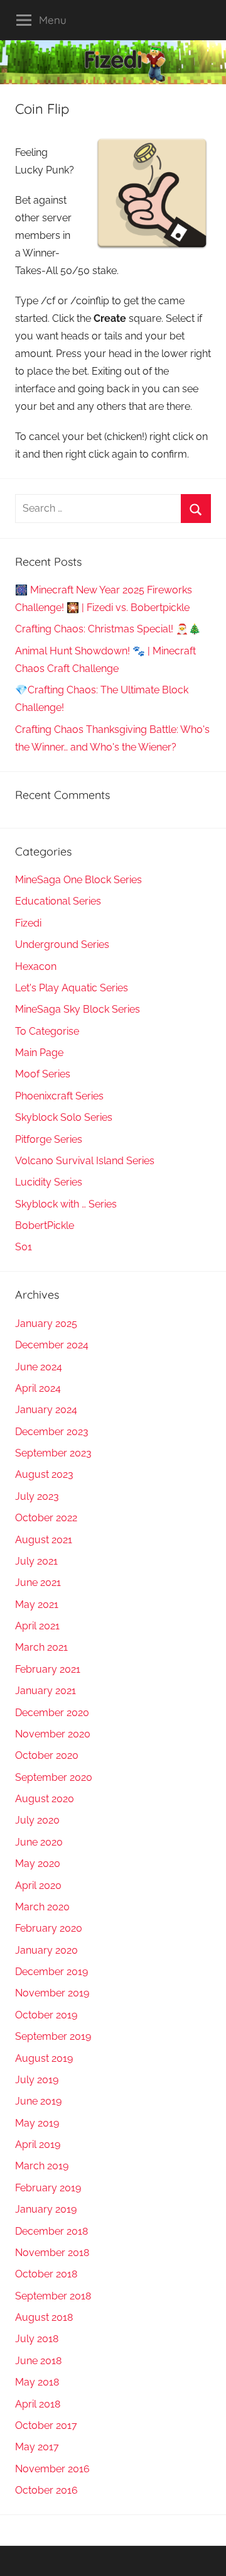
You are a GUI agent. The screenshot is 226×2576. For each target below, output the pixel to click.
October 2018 (46, 2274)
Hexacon (36, 966)
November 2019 (52, 1993)
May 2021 (37, 1604)
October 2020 (47, 1755)
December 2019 (51, 1972)
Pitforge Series (49, 1139)
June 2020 (39, 1842)
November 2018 (52, 2253)
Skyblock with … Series (66, 1204)
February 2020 (49, 1928)
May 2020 (38, 1863)
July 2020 (37, 1820)
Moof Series (43, 1074)
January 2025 (46, 1324)
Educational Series (58, 901)
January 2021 (46, 1691)
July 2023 (37, 1496)
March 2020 (42, 1907)
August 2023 (44, 1474)
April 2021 (37, 1626)
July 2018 (37, 2339)
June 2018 (38, 2361)
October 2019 (46, 2015)
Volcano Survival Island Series (85, 1161)
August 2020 (45, 1799)
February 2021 (48, 1669)
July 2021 (36, 1561)
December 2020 (52, 1713)
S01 (24, 1247)
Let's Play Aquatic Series (72, 988)
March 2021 (41, 1647)
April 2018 (38, 2404)
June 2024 (39, 1367)
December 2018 (51, 2231)
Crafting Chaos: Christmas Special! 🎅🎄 (108, 629)
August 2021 (44, 1540)
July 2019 (37, 2080)
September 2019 (53, 2036)
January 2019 (46, 2209)
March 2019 (42, 2166)
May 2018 (37, 2382)
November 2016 (52, 2469)
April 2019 (38, 2144)
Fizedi (28, 923)
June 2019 (38, 2101)
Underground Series (62, 944)
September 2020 (54, 1777)
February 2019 (48, 2188)
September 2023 (53, 1453)
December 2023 (52, 1432)
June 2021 (38, 1582)
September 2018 (53, 2296)
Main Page (39, 1053)
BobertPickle (45, 1225)
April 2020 (38, 1885)
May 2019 (37, 2123)
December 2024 (52, 1345)
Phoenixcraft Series (59, 1096)
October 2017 (46, 2425)
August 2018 (44, 2317)
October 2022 (46, 1518)
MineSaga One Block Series (78, 880)
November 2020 (53, 1734)
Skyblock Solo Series (64, 1117)
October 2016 (46, 2490)
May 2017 (37, 2447)
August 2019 (44, 2058)
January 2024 (46, 1410)
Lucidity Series (49, 1182)
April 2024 (38, 1388)
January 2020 (46, 1950)
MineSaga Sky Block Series (78, 1009)
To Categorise (47, 1031)
